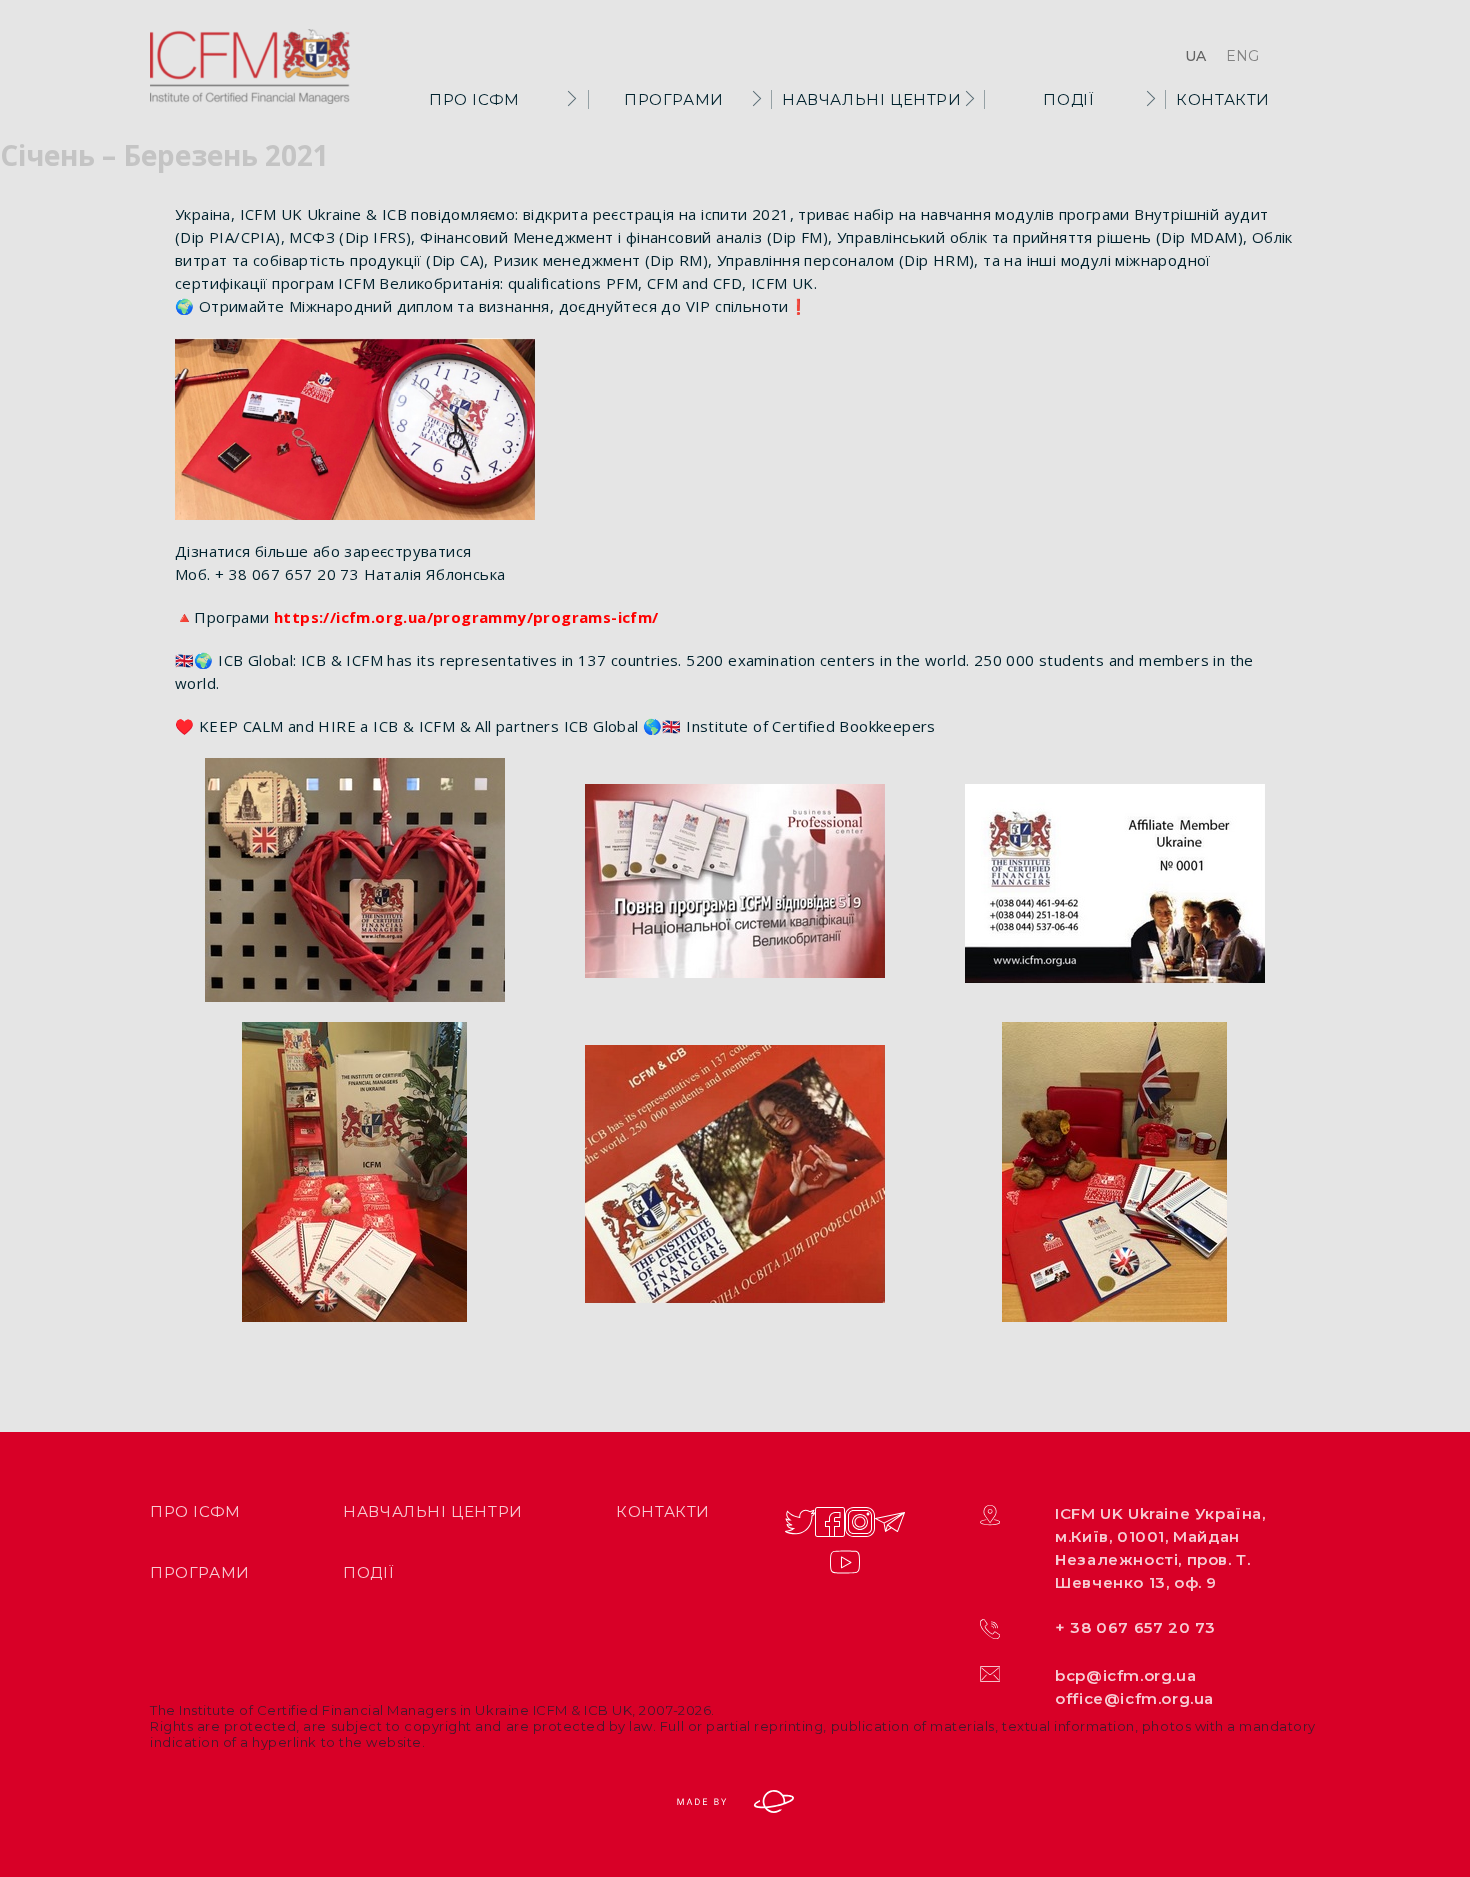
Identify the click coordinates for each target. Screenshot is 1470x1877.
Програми (674, 99)
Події (1068, 99)
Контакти (1223, 99)
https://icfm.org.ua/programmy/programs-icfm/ (466, 617)
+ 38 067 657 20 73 (1135, 1627)
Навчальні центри (872, 99)
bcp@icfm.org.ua (1125, 1675)
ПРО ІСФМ (474, 99)
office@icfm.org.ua (1134, 1698)
